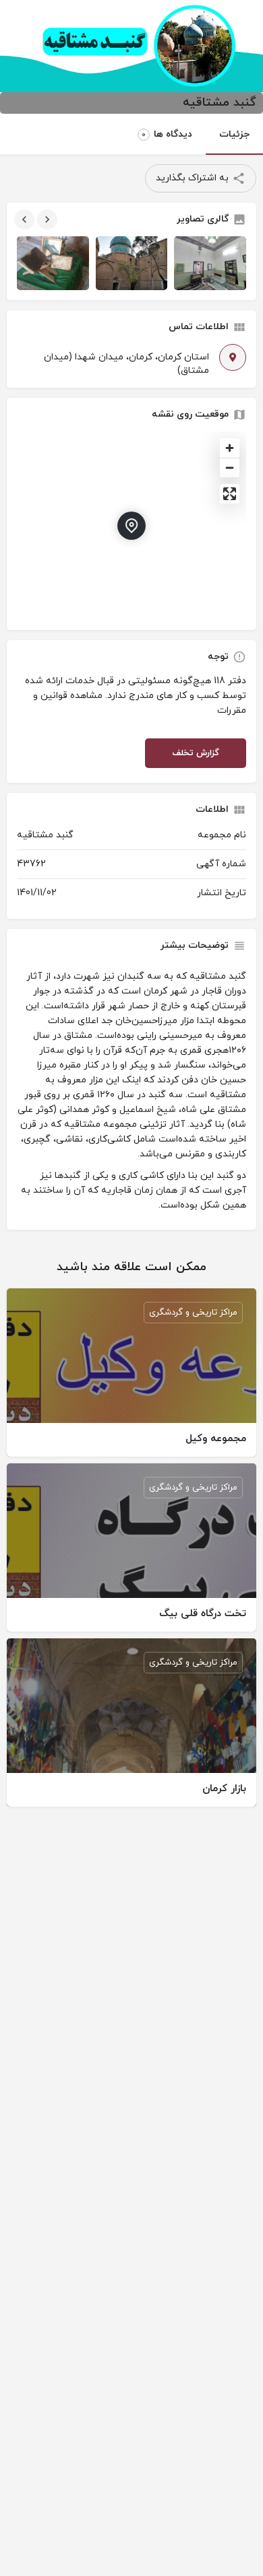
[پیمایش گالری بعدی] (46, 219)
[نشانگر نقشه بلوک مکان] (131, 526)
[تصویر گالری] (53, 263)
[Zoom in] (230, 448)
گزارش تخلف (196, 753)
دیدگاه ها (167, 134)
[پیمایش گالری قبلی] (23, 219)
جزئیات (234, 134)
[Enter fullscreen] (230, 494)
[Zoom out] (230, 467)
